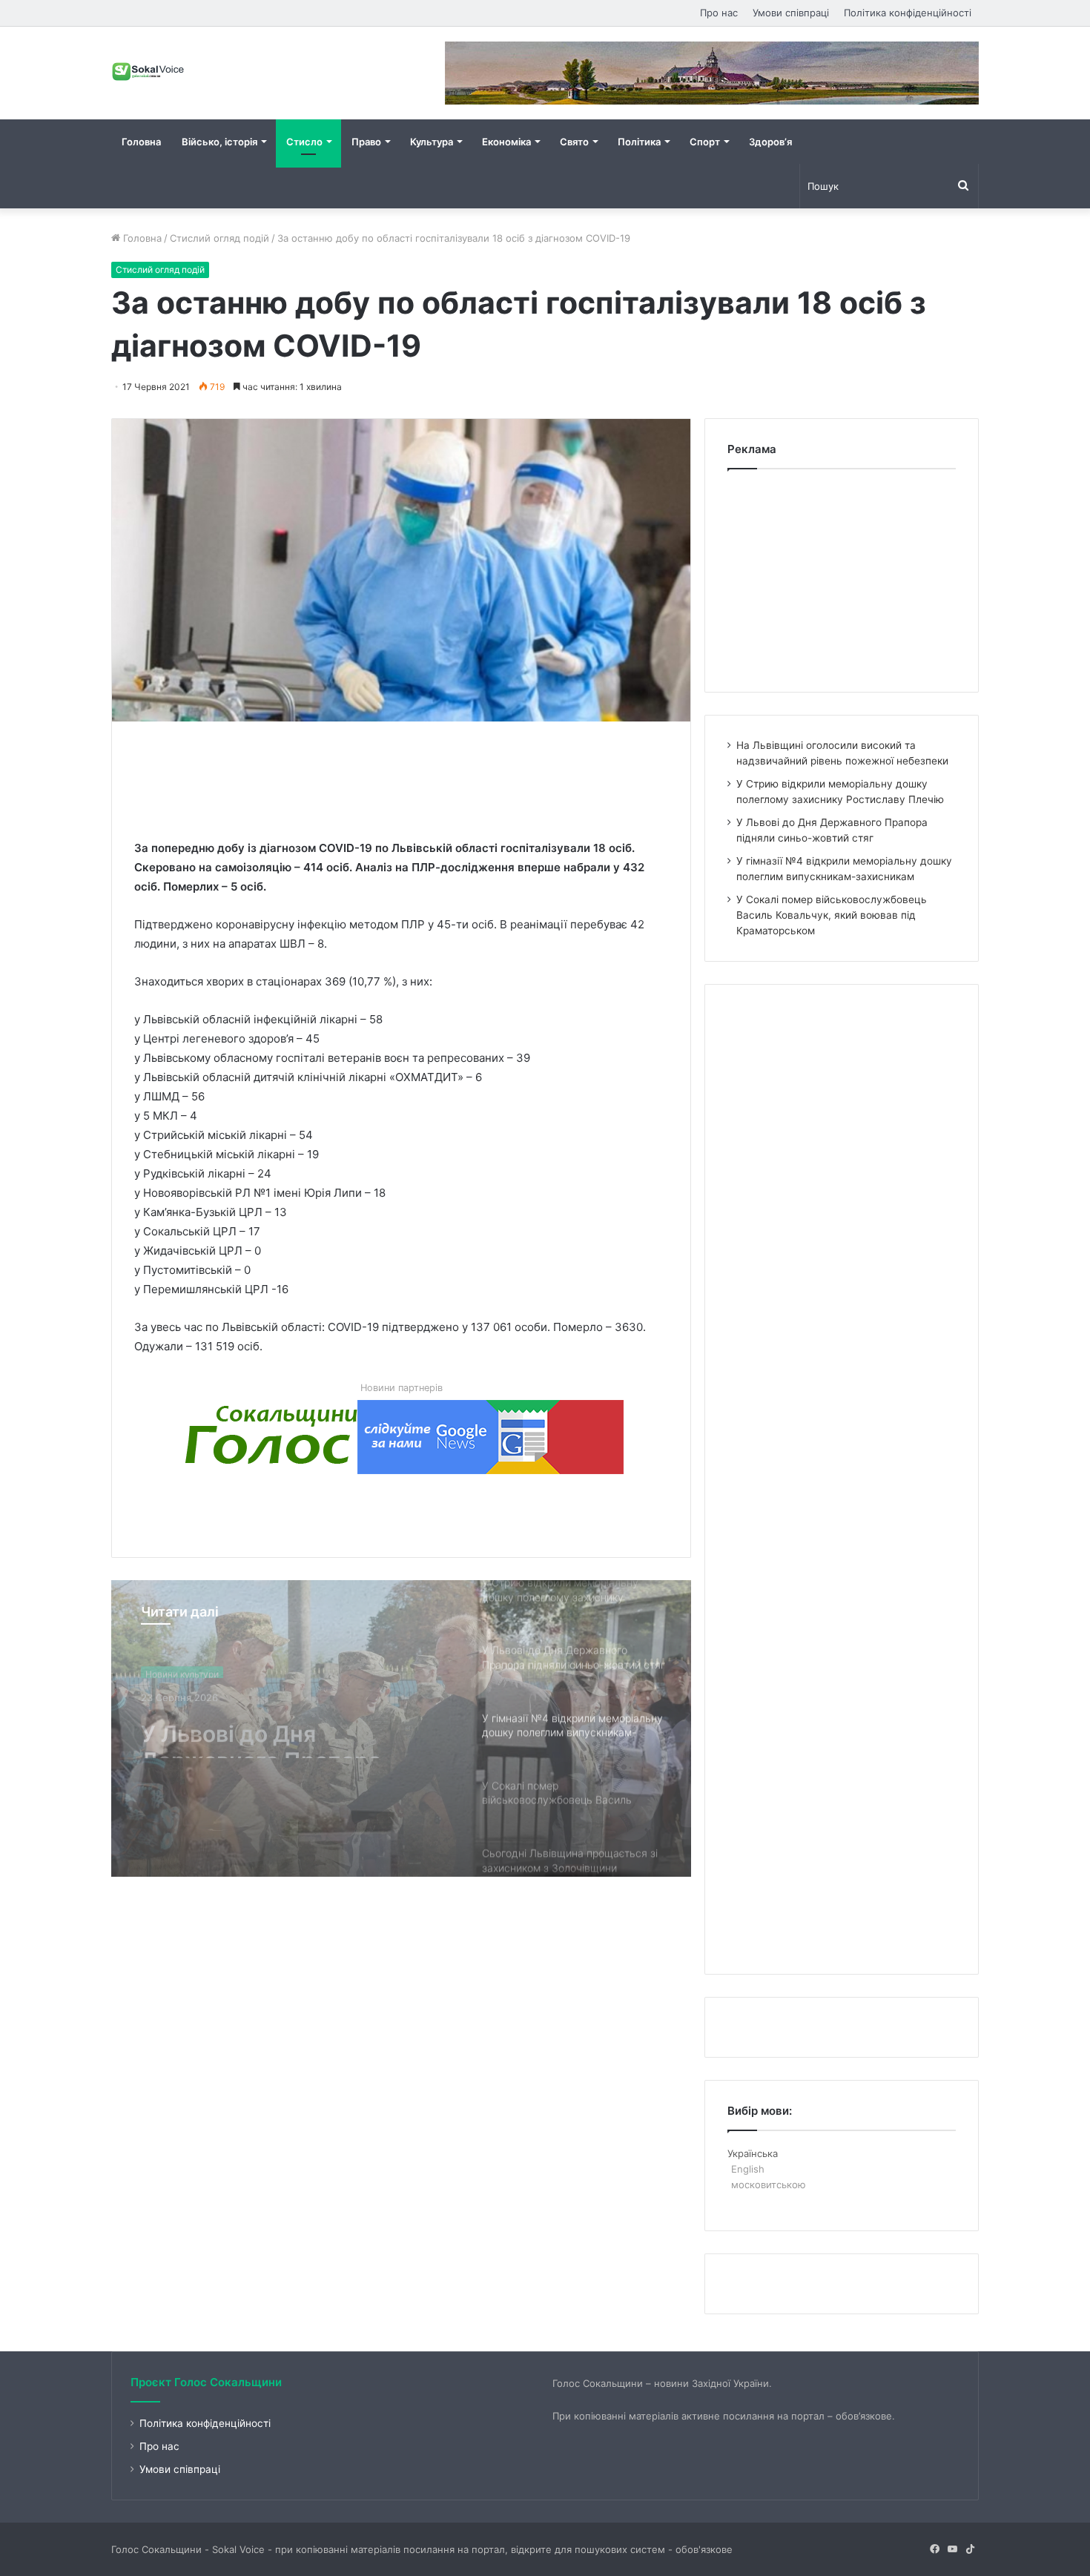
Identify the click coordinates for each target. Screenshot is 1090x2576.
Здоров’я (770, 142)
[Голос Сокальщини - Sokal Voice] (148, 71)
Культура (432, 142)
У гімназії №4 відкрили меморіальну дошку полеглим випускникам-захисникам (274, 1731)
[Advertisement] (404, 777)
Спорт (705, 142)
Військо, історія (219, 142)
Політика (639, 142)
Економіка (506, 142)
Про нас (719, 13)
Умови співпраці (791, 13)
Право (366, 142)
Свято (574, 142)
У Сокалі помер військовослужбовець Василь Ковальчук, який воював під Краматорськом (832, 915)
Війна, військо (176, 1670)
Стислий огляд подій (219, 238)
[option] (401, 1728)
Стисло (304, 142)
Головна (141, 142)
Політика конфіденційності (908, 13)
